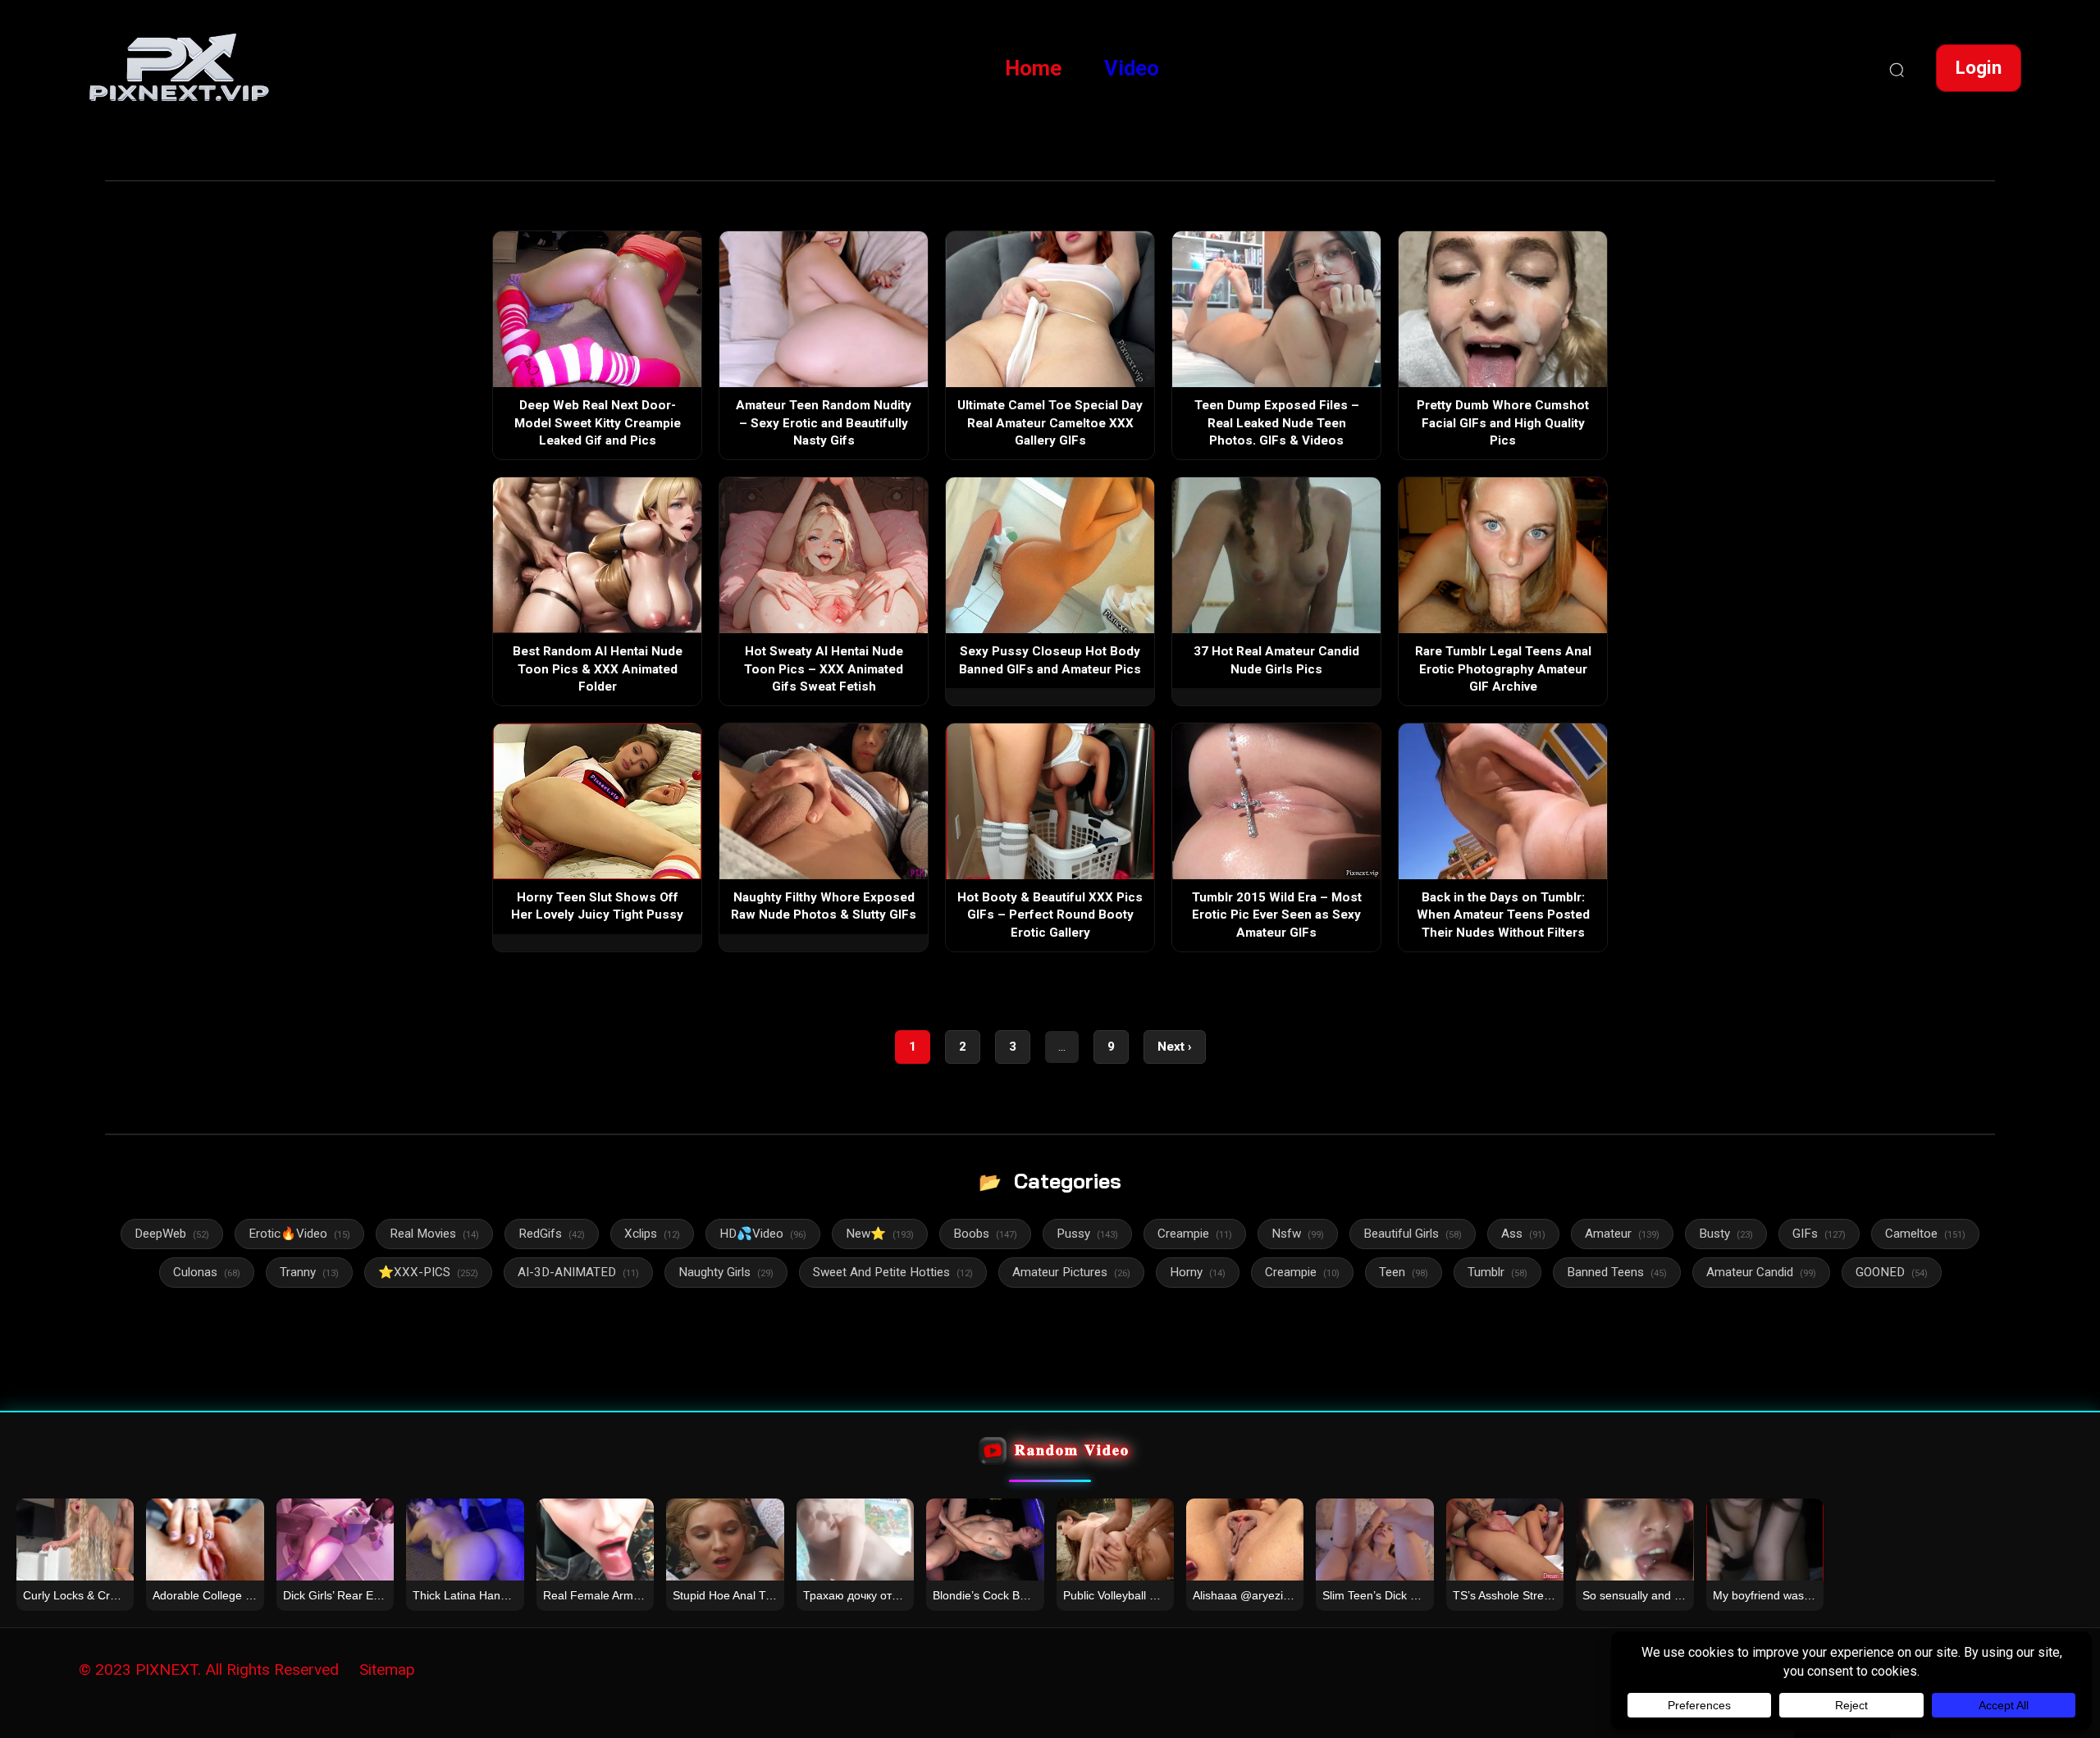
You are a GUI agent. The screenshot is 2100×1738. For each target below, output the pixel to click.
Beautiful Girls (1413, 1234)
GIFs (1819, 1234)
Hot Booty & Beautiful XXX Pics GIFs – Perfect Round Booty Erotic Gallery (1050, 915)
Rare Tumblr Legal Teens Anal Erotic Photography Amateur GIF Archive (1503, 669)
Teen (1404, 1272)
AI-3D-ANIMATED (578, 1272)
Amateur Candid (1761, 1272)
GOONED (1892, 1272)
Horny (1198, 1272)
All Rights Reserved (272, 1670)
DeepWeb (172, 1234)
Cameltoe (1925, 1234)
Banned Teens (1617, 1272)
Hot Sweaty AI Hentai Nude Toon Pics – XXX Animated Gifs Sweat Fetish (824, 669)
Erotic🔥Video (299, 1234)
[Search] (1897, 68)
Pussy (1087, 1234)
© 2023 (105, 1670)
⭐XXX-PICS (428, 1272)
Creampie (1195, 1234)
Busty (1726, 1234)
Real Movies (434, 1234)
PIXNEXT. (168, 1670)
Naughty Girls (726, 1272)
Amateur (1622, 1234)
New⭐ (880, 1234)
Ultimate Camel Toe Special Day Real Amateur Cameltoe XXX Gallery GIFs (1050, 423)
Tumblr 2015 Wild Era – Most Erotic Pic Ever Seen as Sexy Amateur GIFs (1277, 915)
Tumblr (1497, 1272)
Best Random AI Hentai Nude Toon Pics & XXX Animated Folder (598, 669)
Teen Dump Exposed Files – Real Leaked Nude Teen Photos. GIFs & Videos (1277, 423)
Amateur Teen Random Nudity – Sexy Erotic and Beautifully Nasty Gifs (824, 423)
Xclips (652, 1234)
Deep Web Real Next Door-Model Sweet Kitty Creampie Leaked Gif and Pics (598, 423)
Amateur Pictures (1071, 1272)
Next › (1175, 1047)
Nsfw (1298, 1234)
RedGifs (552, 1234)
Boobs (985, 1234)
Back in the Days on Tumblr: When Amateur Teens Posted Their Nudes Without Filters (1503, 915)
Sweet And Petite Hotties (893, 1272)
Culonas (207, 1272)
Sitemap (387, 1670)
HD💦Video (763, 1234)
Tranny (309, 1272)
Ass (1523, 1234)
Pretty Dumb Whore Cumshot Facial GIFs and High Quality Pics (1503, 423)
